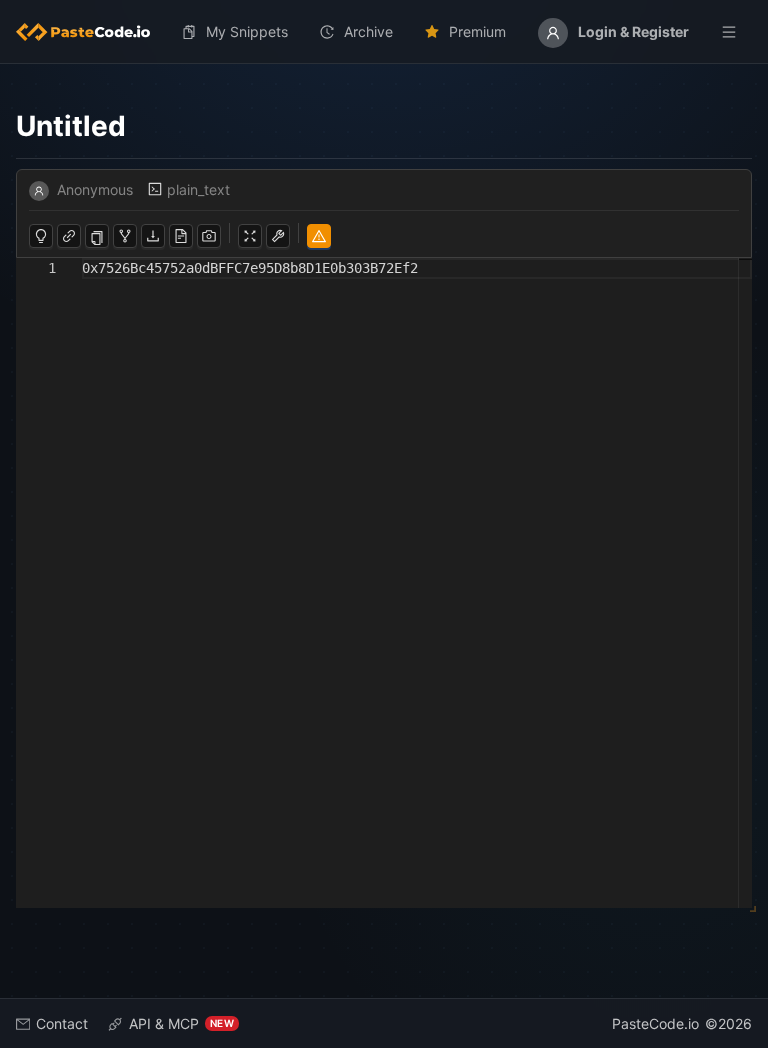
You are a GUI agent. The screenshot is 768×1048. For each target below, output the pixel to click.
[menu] (384, 32)
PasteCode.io (655, 1023)
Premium (477, 31)
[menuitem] (91, 32)
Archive (368, 31)
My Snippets (247, 31)
